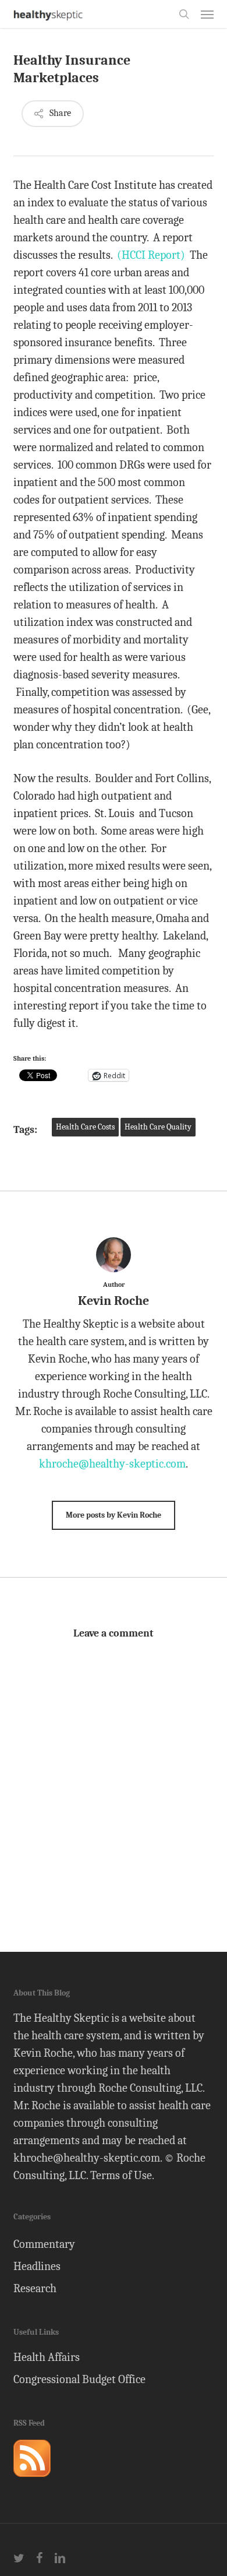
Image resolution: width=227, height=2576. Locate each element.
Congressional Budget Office (79, 2379)
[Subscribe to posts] (32, 2482)
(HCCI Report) (151, 255)
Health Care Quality (158, 1127)
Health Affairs (47, 2357)
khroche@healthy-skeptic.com (112, 1464)
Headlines (37, 2266)
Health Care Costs (85, 1127)
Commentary (44, 2244)
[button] (207, 14)
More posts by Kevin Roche (114, 1515)
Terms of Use (121, 2175)
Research (35, 2288)
